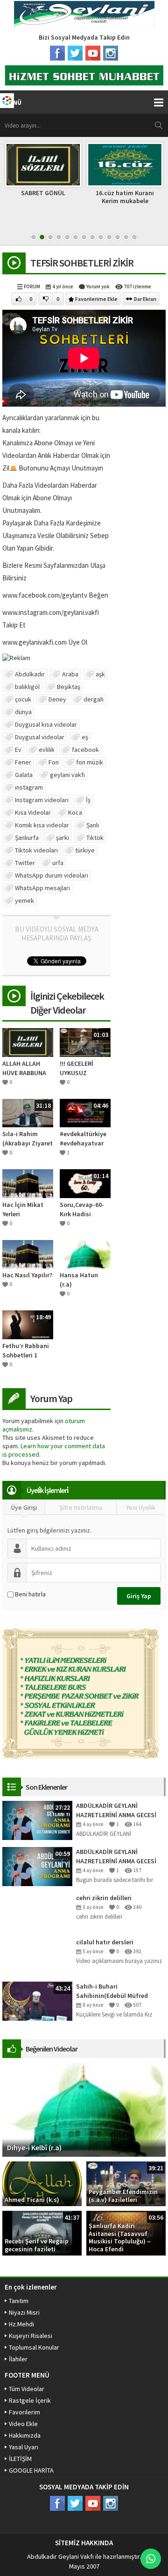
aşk (100, 674)
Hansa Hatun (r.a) (79, 1280)
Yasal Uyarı (24, 2447)
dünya (23, 712)
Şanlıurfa (27, 838)
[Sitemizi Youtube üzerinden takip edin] (93, 53)
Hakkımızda (25, 2435)
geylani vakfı (67, 775)
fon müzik (90, 762)
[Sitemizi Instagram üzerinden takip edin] (111, 53)
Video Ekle (23, 2424)
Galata (24, 775)
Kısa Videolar (33, 812)
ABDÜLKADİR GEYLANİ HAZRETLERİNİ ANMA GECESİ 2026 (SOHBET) (116, 1810)
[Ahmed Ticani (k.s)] (42, 2183)
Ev (18, 750)
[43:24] (37, 2000)
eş (85, 737)
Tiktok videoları (36, 850)
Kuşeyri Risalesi (31, 2336)
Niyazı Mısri (24, 2312)
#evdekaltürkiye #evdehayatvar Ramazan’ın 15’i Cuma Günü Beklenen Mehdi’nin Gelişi (83, 1139)
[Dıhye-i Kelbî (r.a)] (84, 2109)
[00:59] (37, 1866)
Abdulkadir (30, 674)
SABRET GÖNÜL (43, 193)
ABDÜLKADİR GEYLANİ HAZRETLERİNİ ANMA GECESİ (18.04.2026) (116, 1857)
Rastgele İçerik (30, 2400)
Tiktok (95, 838)
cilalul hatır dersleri (105, 1942)
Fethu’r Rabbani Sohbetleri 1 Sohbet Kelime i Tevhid (26, 1351)
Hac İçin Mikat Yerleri (23, 1209)
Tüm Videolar (27, 2389)
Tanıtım (19, 2301)
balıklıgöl (27, 687)
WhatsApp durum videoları (52, 875)
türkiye (85, 850)
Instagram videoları (42, 800)
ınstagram (29, 787)
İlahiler (18, 2359)
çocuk (23, 699)
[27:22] (37, 1820)
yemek (24, 900)
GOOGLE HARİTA (31, 2470)
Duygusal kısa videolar (46, 724)
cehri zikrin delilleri (104, 1898)
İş (88, 800)
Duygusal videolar (40, 737)
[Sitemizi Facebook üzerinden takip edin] (57, 53)
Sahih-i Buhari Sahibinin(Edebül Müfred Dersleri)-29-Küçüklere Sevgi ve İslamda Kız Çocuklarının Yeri (121, 1991)
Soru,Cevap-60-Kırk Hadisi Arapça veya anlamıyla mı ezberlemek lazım (85, 1210)
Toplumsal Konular (34, 2347)
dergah (94, 699)
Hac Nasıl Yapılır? (27, 1275)
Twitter (25, 863)
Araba (70, 674)
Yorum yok (98, 286)
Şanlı (93, 825)
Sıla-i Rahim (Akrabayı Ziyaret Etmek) (28, 1139)
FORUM (32, 286)
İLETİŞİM (20, 2459)
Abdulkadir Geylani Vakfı (60, 2556)
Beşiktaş (69, 687)
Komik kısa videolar (42, 825)
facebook (85, 750)
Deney (57, 699)
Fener (23, 762)
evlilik (47, 750)
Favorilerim (24, 2412)
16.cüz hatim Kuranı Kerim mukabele (125, 197)
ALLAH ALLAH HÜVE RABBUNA (24, 1068)
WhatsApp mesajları (42, 888)
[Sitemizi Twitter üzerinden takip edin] (75, 53)
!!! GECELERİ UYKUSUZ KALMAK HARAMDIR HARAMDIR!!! (77, 1068)
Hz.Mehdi (21, 2324)
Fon (54, 762)
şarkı (63, 838)
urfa (58, 863)
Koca (75, 812)
